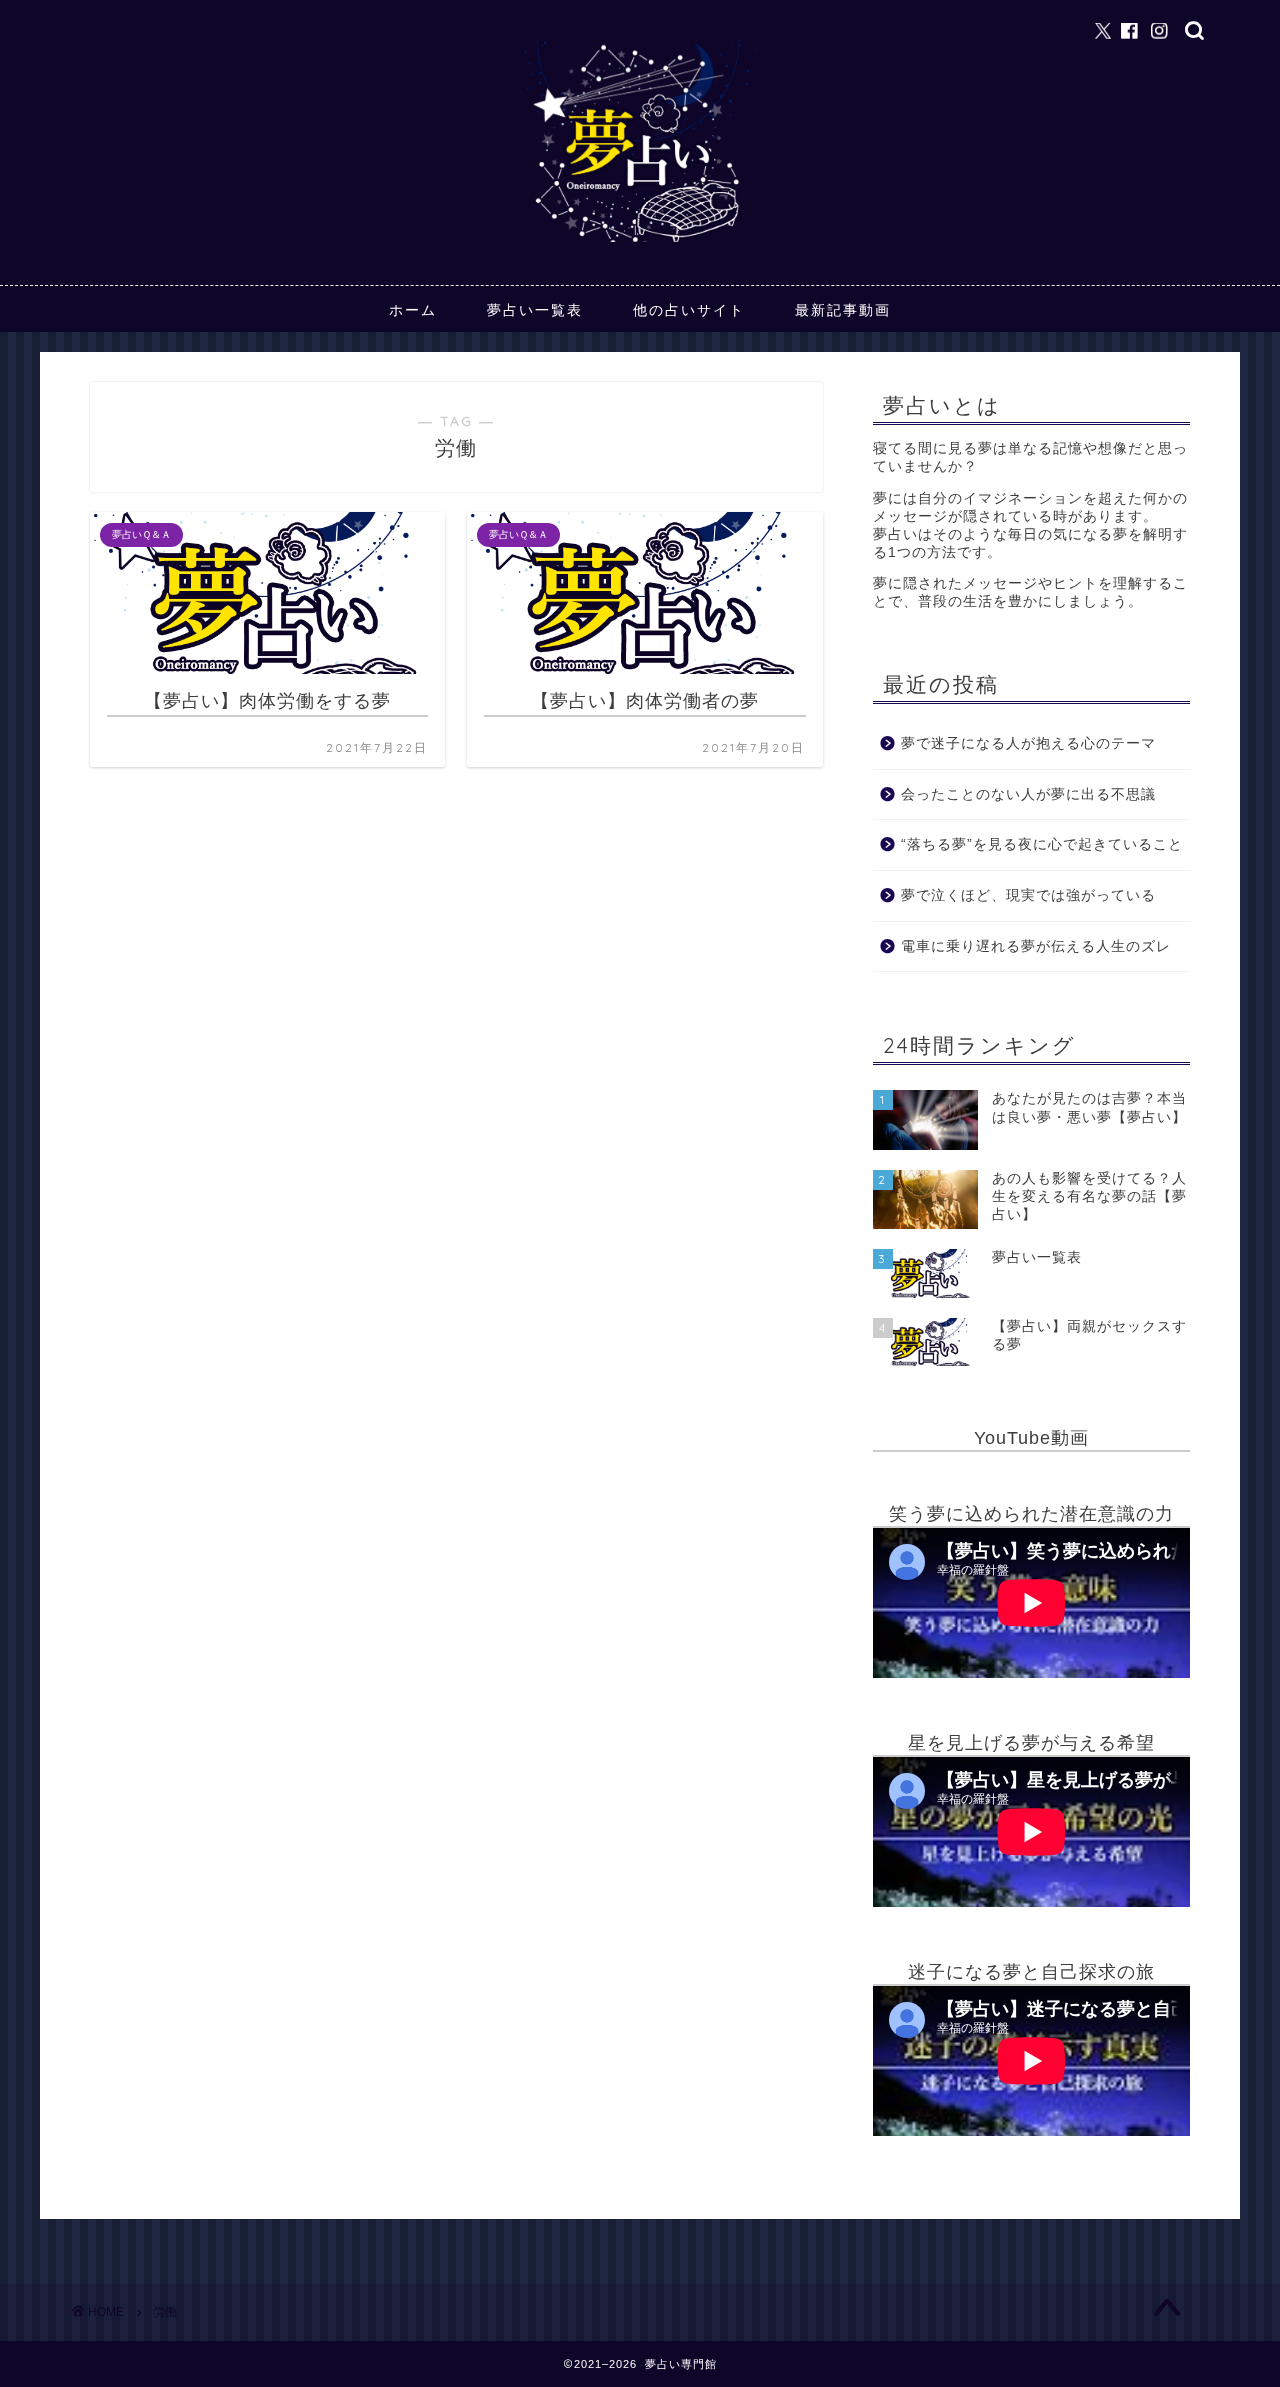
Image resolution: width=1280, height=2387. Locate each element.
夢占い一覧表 (535, 310)
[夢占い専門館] (640, 241)
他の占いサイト (689, 310)
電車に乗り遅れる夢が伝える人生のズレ (1036, 946)
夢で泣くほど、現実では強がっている (1028, 895)
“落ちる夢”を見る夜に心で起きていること (1042, 845)
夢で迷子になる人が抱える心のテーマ (1028, 743)
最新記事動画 (843, 310)
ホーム (413, 310)
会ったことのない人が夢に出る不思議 (1028, 794)
